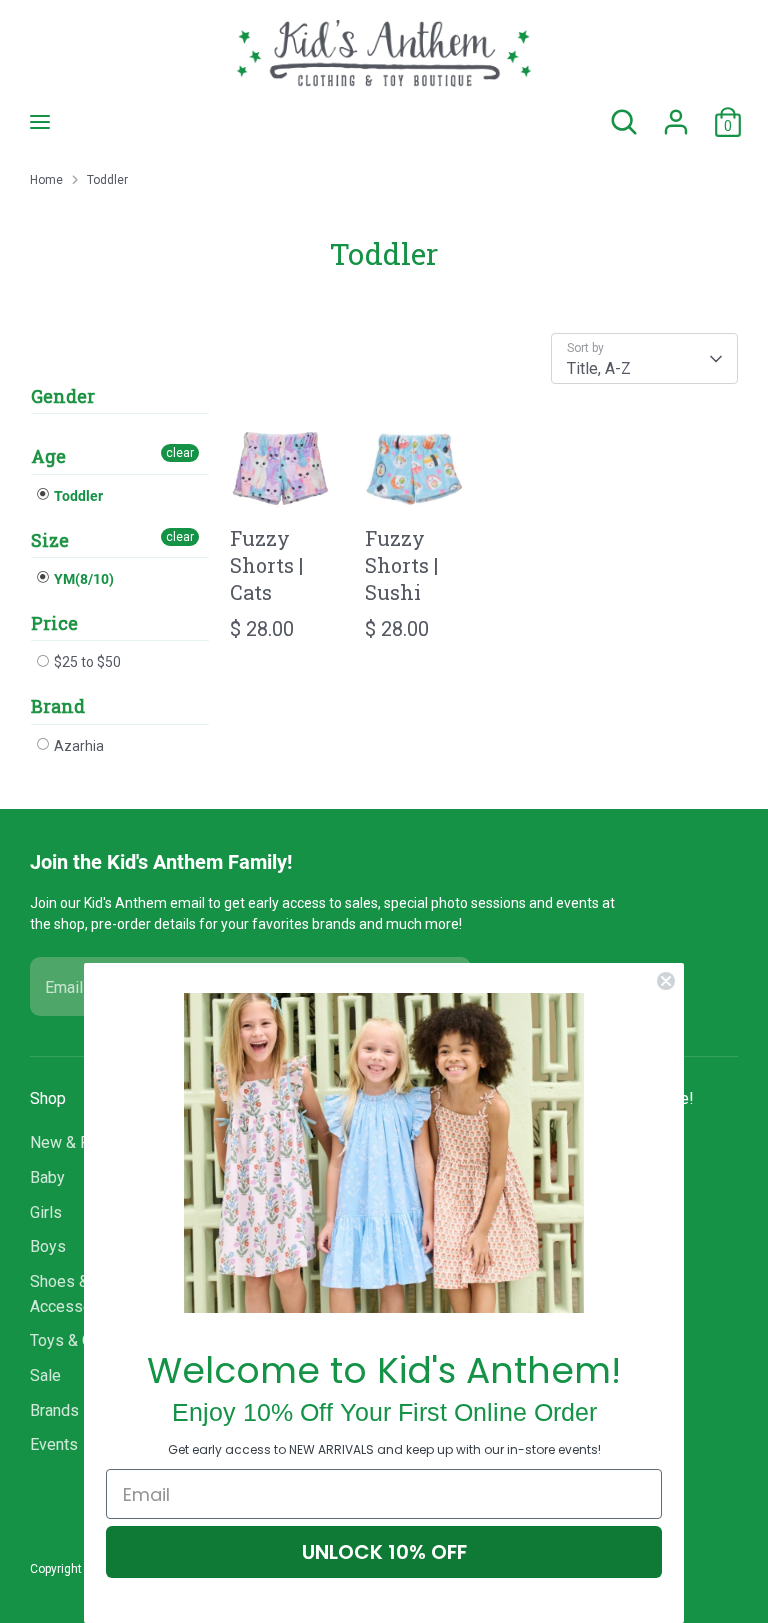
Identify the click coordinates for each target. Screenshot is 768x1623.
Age (48, 456)
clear (180, 453)
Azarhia (77, 746)
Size (50, 540)
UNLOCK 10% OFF (384, 1552)
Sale (45, 1375)
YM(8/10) (82, 578)
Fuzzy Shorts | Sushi (401, 565)
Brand (58, 706)
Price (54, 623)
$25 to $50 (86, 662)
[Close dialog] (666, 981)
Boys (48, 1246)
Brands (54, 1410)
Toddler (107, 180)
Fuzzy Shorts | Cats (266, 565)
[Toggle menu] (40, 121)
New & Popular (82, 1142)
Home (46, 180)
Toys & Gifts (73, 1340)
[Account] (676, 113)
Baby (47, 1177)
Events (54, 1444)
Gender (63, 396)
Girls (46, 1212)
